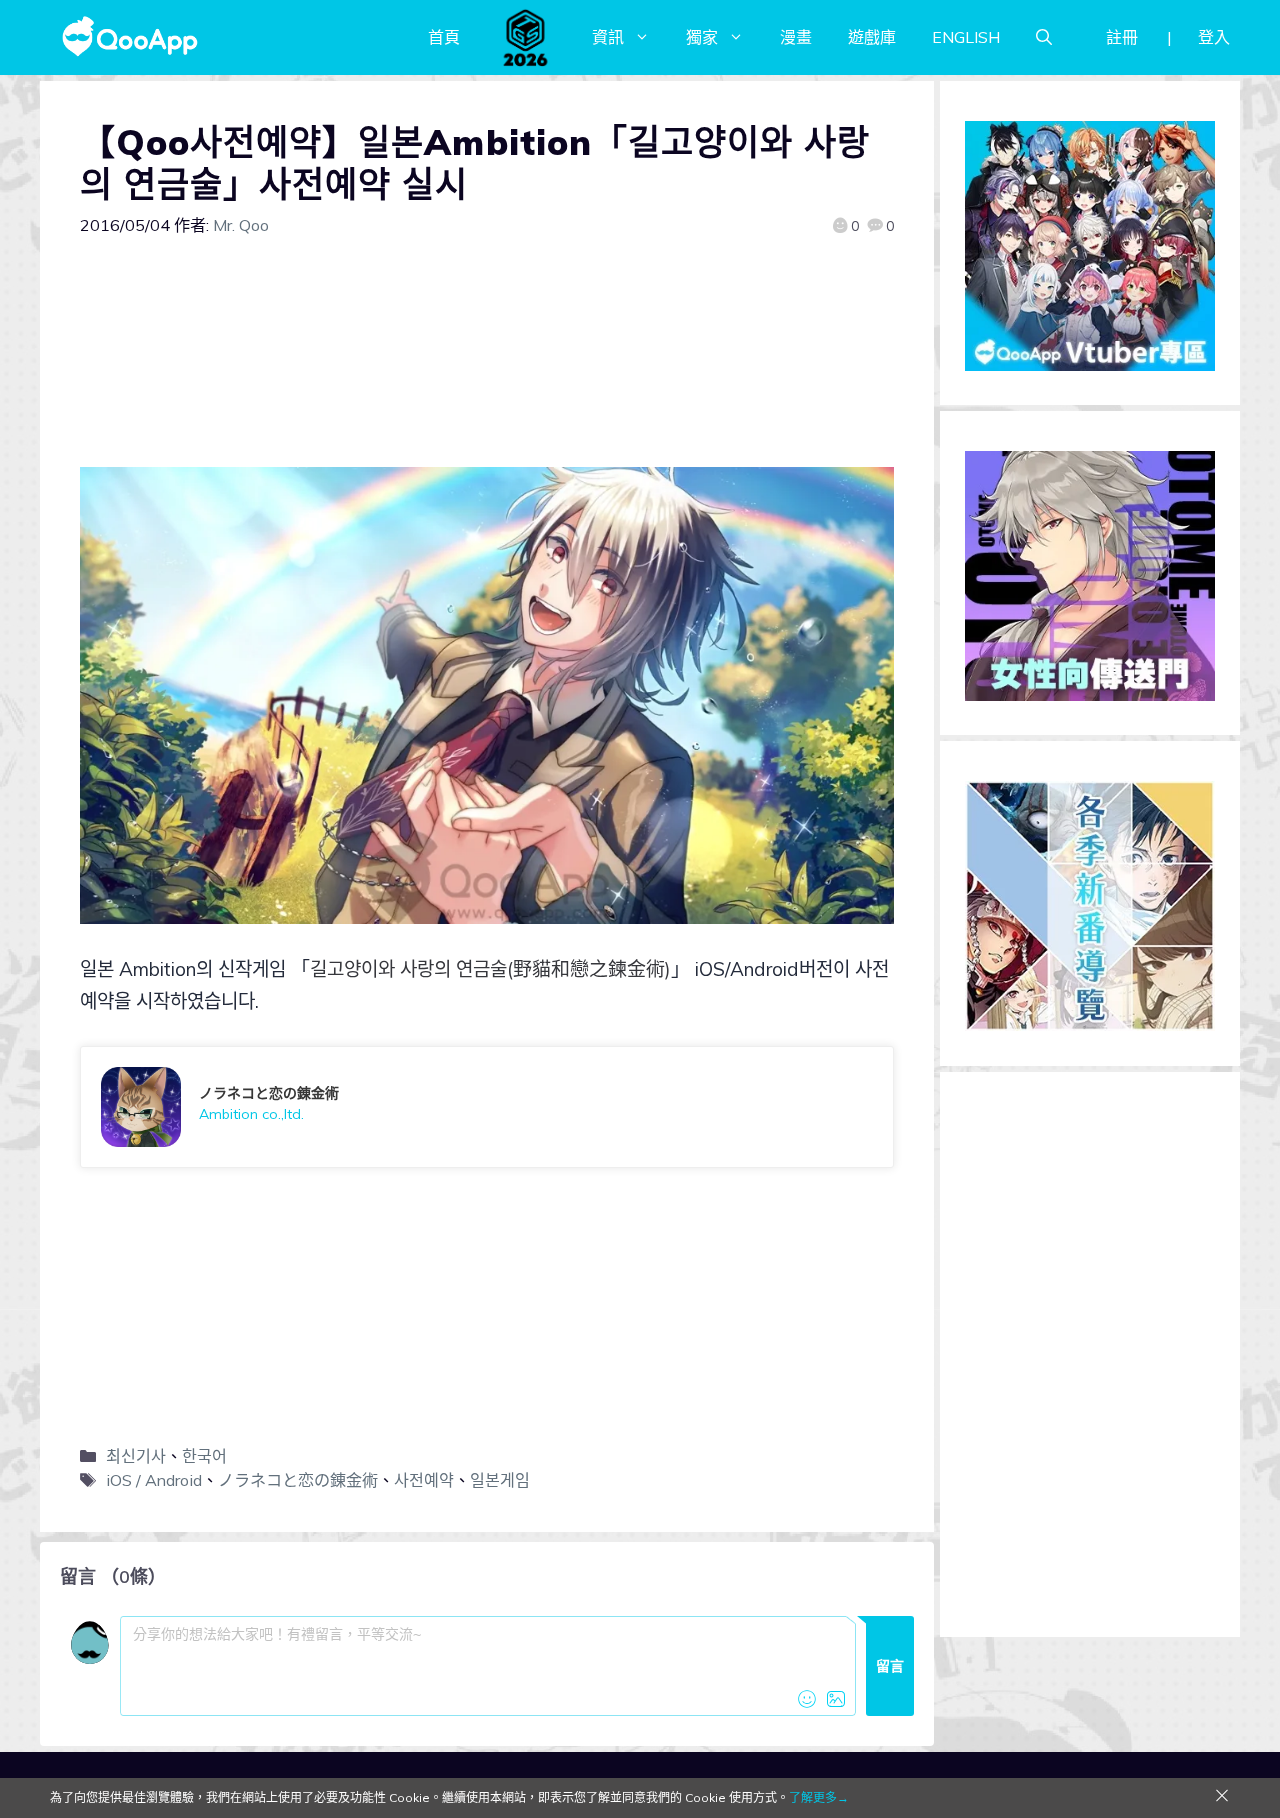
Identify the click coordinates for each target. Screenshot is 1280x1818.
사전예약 (424, 1480)
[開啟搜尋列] (1044, 37)
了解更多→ (819, 1797)
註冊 (1122, 37)
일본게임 (500, 1480)
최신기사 (136, 1456)
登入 (1214, 37)
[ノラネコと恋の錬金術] (487, 1107)
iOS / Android (154, 1480)
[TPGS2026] (526, 37)
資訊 (608, 37)
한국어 (204, 1456)
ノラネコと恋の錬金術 (298, 1480)
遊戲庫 (872, 37)
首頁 (444, 37)
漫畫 (796, 37)
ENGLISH (966, 37)
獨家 (702, 37)
